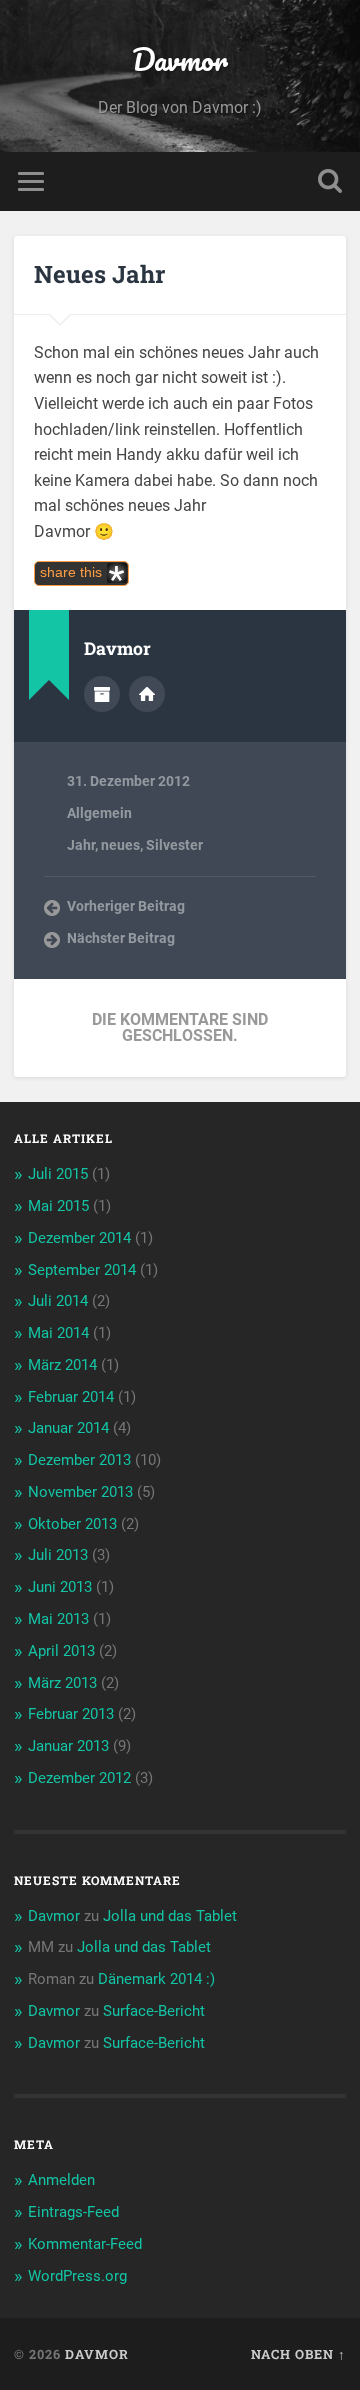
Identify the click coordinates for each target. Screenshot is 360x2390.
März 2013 (62, 1683)
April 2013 (61, 1651)
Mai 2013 (58, 1619)
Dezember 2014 (79, 1238)
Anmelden (61, 2180)
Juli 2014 (58, 1301)
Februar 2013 (71, 1714)
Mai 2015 (58, 1206)
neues (120, 845)
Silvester (174, 845)
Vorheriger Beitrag (126, 906)
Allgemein (99, 813)
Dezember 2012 (79, 1778)
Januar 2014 (68, 1428)
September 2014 (82, 1270)
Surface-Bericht (154, 2011)
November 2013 (80, 1492)
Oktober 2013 (72, 1524)
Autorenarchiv (102, 694)
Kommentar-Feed (85, 2244)
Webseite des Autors (147, 694)
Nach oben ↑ (298, 2354)
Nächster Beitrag (121, 938)
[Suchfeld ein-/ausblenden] (330, 181)
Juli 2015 (58, 1174)
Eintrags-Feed (73, 2212)
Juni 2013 (60, 1587)
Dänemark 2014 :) (156, 1979)
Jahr (81, 845)
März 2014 (62, 1365)
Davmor (180, 59)
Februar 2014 (71, 1397)
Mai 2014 (58, 1333)
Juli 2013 (58, 1555)
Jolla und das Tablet (170, 1916)
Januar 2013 (68, 1746)
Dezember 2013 (79, 1460)
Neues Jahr (99, 274)
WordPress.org (77, 2276)
